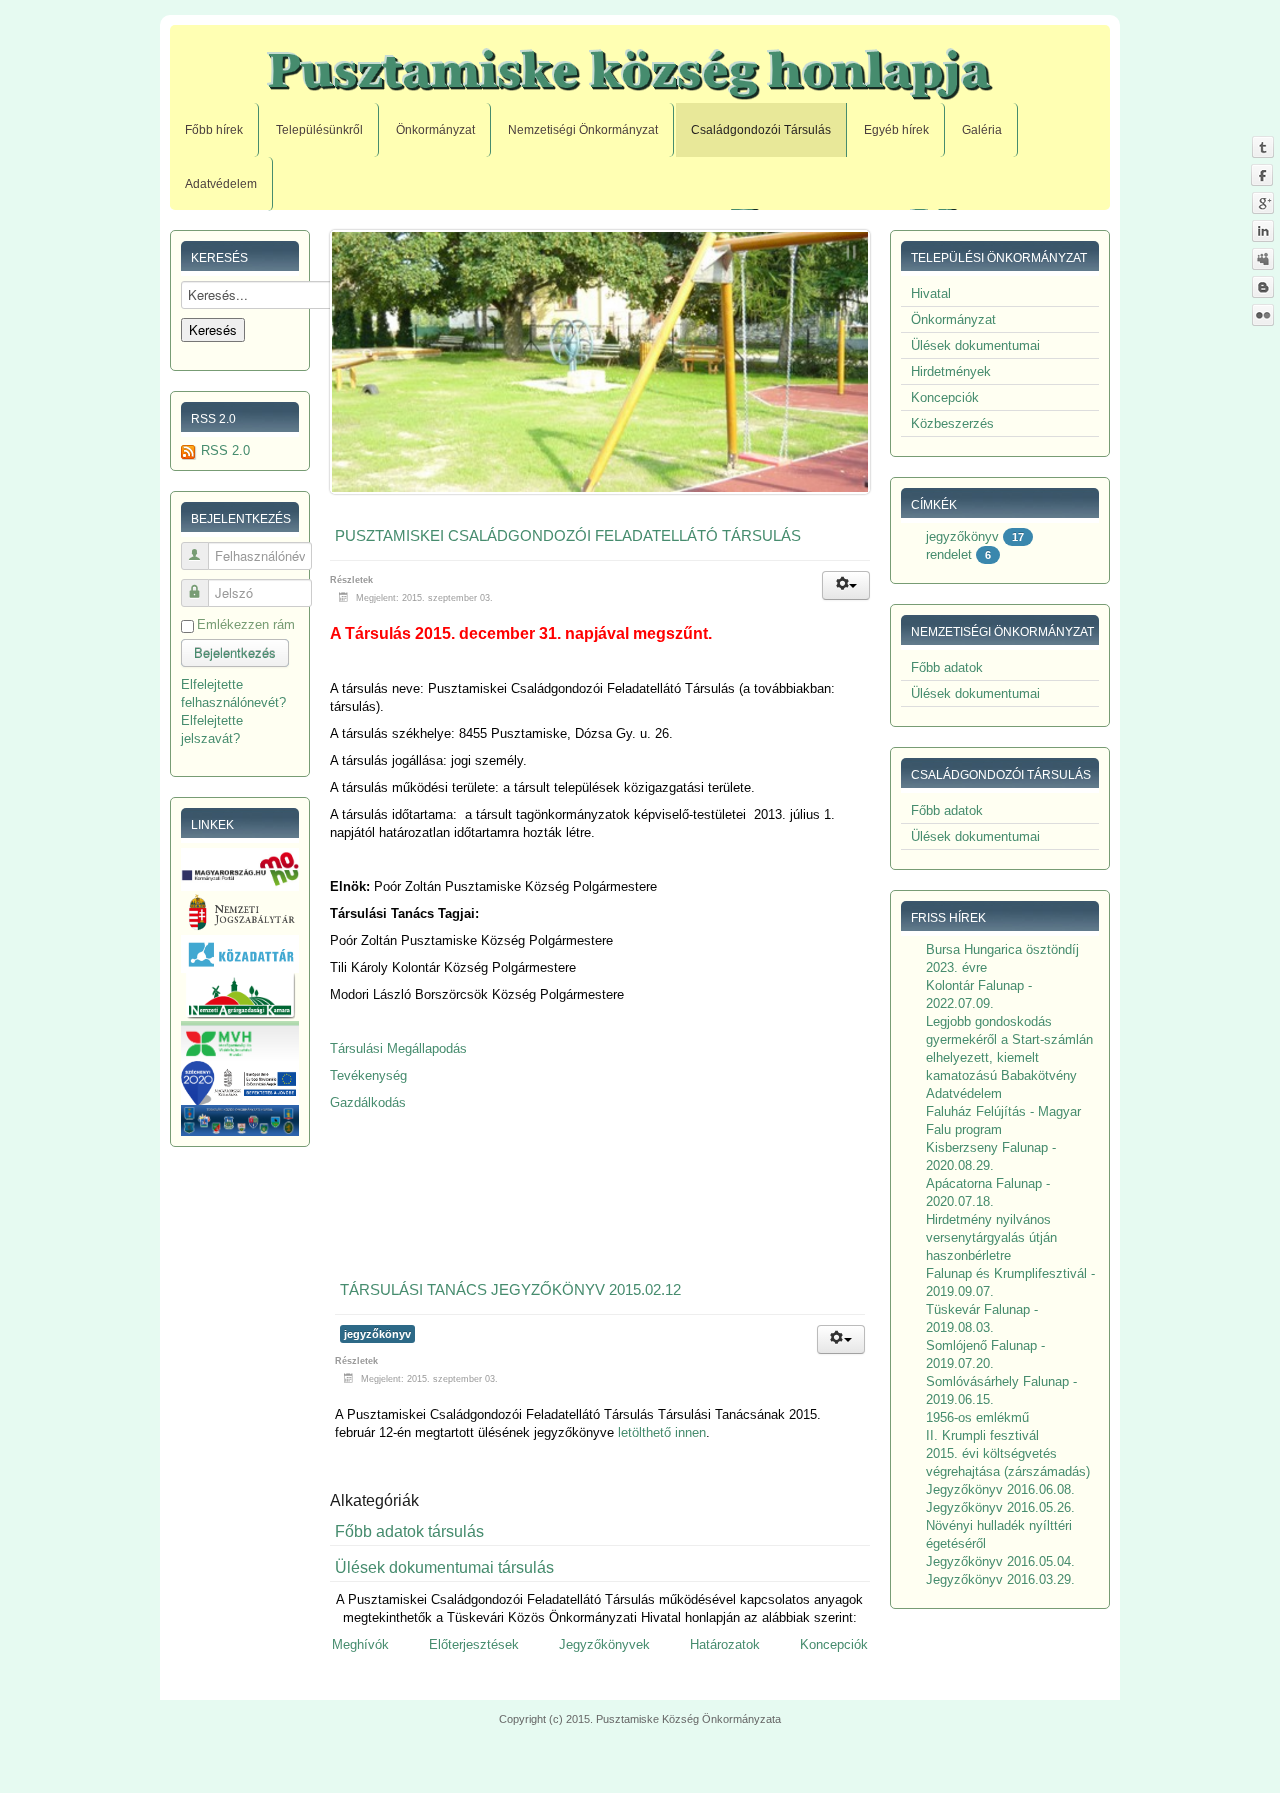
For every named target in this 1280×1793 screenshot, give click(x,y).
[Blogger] (1262, 286)
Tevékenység (368, 1075)
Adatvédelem (221, 184)
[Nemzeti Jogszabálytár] (240, 911)
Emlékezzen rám (246, 624)
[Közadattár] (240, 953)
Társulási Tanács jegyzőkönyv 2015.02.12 (510, 1289)
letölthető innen (662, 1432)
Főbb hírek (214, 130)
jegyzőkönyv (377, 1334)
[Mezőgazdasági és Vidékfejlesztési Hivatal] (240, 1039)
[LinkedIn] (1262, 230)
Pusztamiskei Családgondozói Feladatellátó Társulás (568, 535)
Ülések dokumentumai (975, 345)
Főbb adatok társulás (409, 1531)
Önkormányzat (435, 130)
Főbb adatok (947, 667)
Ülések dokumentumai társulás (444, 1567)
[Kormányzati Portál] (240, 868)
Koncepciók (834, 1644)
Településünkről (319, 130)
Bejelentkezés (235, 652)
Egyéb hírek (896, 130)
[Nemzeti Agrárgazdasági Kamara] (240, 995)
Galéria (982, 130)
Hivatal (931, 293)
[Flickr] (1262, 314)
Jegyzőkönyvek (604, 1644)
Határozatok (725, 1644)
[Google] (1262, 202)
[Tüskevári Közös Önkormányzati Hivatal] (240, 1119)
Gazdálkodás (368, 1102)
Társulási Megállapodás (398, 1048)
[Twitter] (1262, 146)
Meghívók (360, 1644)
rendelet (949, 554)
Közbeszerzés (952, 423)
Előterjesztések (474, 1644)
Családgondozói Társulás (761, 130)
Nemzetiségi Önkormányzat (583, 130)
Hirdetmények (951, 371)
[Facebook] (1262, 174)
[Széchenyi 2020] (240, 1082)
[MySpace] (1262, 258)
